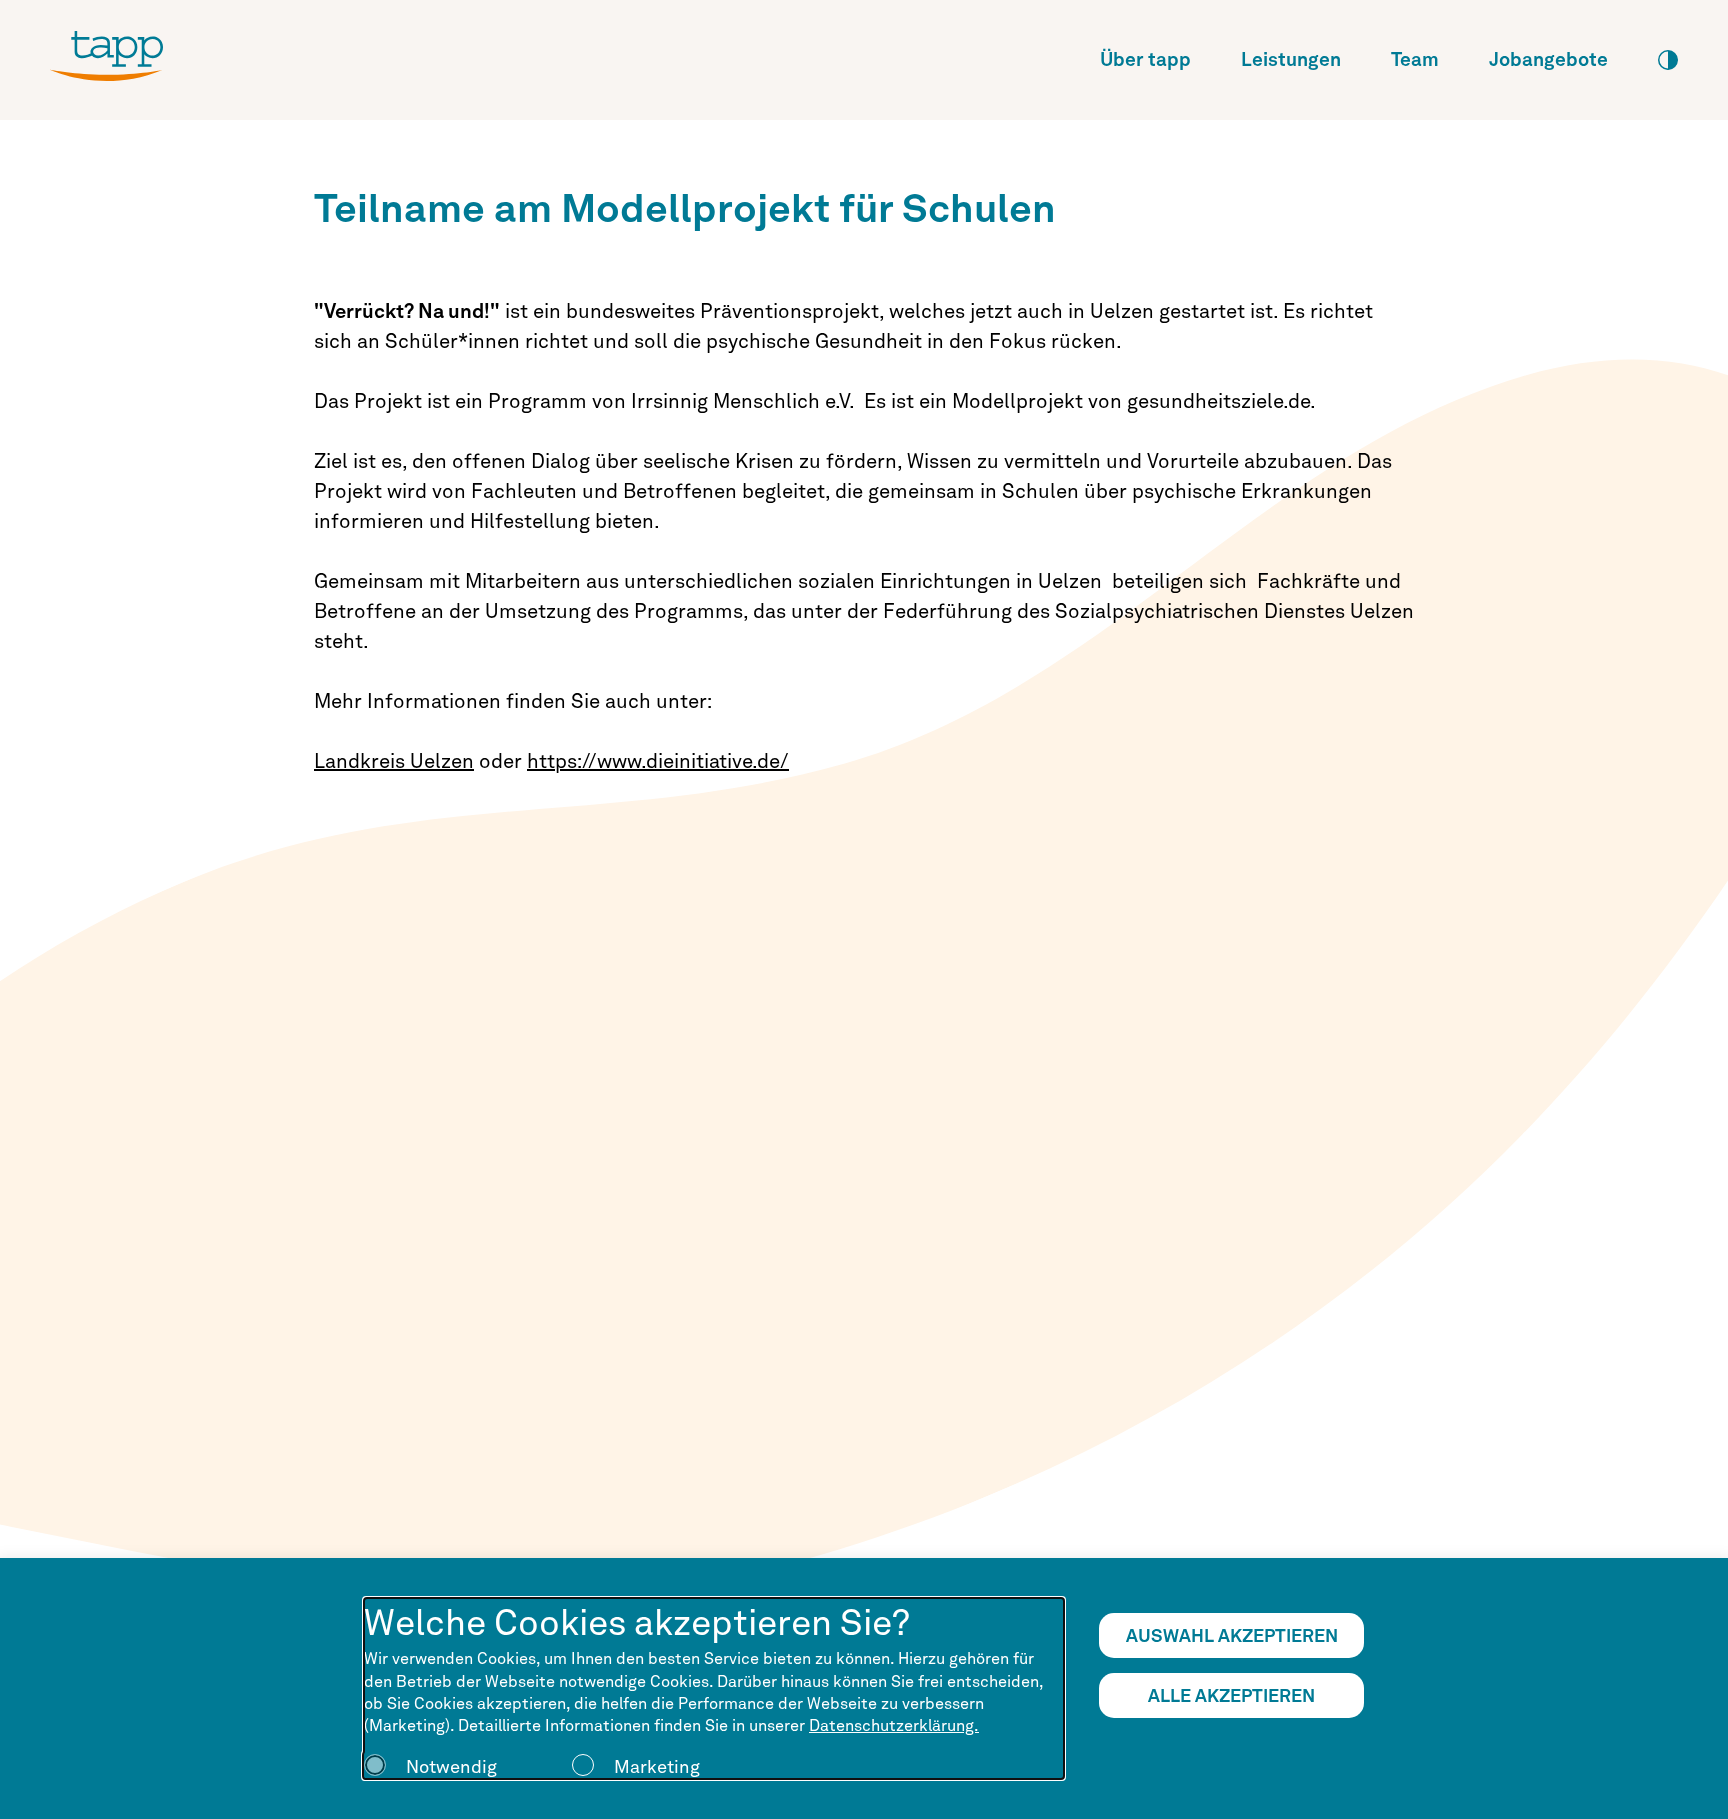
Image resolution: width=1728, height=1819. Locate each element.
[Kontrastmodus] (1668, 60)
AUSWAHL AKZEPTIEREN (1232, 1635)
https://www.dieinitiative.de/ (658, 761)
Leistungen (1291, 59)
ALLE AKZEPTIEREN (1231, 1695)
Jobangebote (1548, 59)
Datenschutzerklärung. (894, 1725)
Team (1415, 59)
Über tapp (1145, 59)
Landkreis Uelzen (394, 761)
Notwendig (451, 1766)
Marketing (657, 1766)
